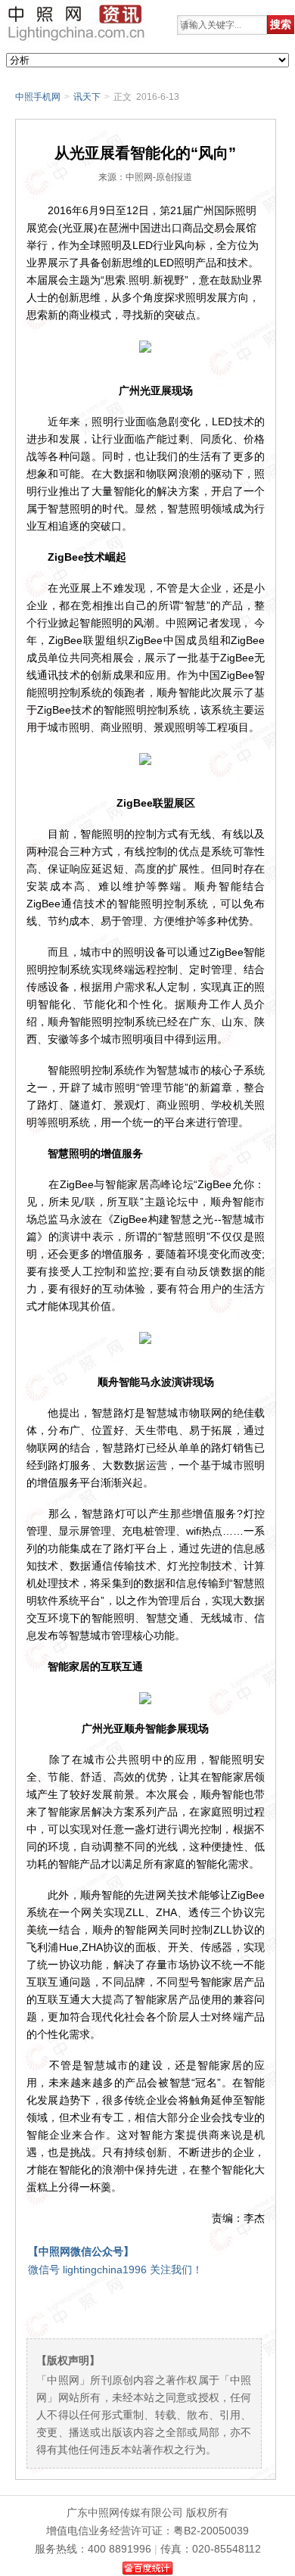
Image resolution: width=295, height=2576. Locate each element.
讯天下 (87, 97)
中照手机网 (38, 97)
